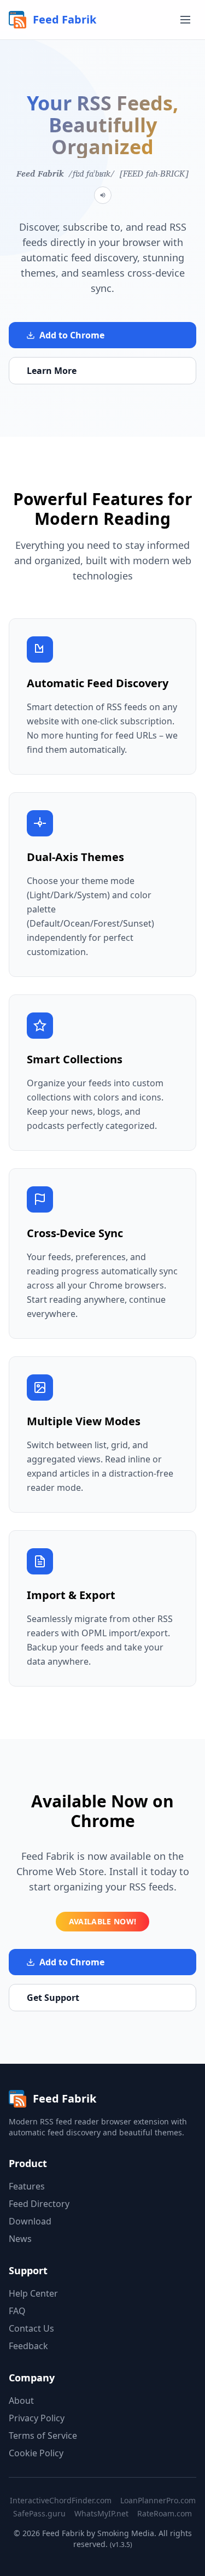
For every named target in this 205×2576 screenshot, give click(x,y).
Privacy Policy (37, 2418)
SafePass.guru (39, 2513)
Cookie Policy (36, 2453)
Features (27, 2186)
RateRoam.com (165, 2513)
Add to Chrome (72, 335)
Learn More (52, 371)
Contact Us (31, 2328)
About (21, 2401)
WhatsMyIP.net (101, 2513)
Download (30, 2221)
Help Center (33, 2293)
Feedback (28, 2346)
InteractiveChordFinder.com (61, 2500)
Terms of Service (43, 2436)
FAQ (17, 2311)
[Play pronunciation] (103, 195)
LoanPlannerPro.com (158, 2500)
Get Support (53, 1998)
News (20, 2239)
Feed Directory (39, 2204)
